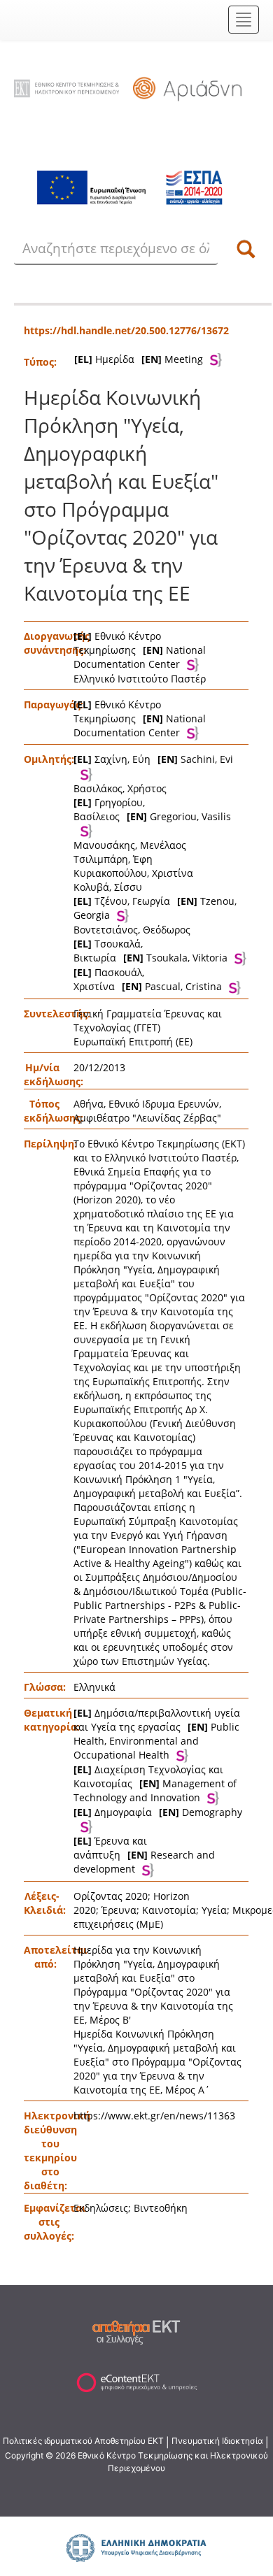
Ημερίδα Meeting (139, 359)
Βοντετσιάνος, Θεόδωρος (132, 930)
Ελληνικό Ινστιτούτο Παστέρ (140, 679)
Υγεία (214, 1910)
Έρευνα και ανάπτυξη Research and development (144, 1855)
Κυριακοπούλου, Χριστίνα (133, 873)
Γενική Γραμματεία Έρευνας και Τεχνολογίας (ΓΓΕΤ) (148, 1021)
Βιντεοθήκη (161, 2208)
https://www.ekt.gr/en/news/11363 (154, 2116)
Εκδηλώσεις (101, 2208)
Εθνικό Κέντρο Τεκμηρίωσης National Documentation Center (140, 650)
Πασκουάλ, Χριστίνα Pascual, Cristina (148, 979)
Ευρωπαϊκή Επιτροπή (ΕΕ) (133, 1042)
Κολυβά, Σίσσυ (108, 887)
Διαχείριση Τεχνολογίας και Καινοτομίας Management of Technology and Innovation (155, 1783)
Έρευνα (119, 1910)
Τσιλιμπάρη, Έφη (113, 859)
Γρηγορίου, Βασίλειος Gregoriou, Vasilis (152, 809)
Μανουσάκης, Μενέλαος (130, 845)
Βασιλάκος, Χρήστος (120, 788)
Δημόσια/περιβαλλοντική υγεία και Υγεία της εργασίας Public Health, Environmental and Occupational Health (157, 1734)
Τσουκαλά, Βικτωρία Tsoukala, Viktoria (150, 951)
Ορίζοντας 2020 (111, 1896)
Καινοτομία (169, 1910)
